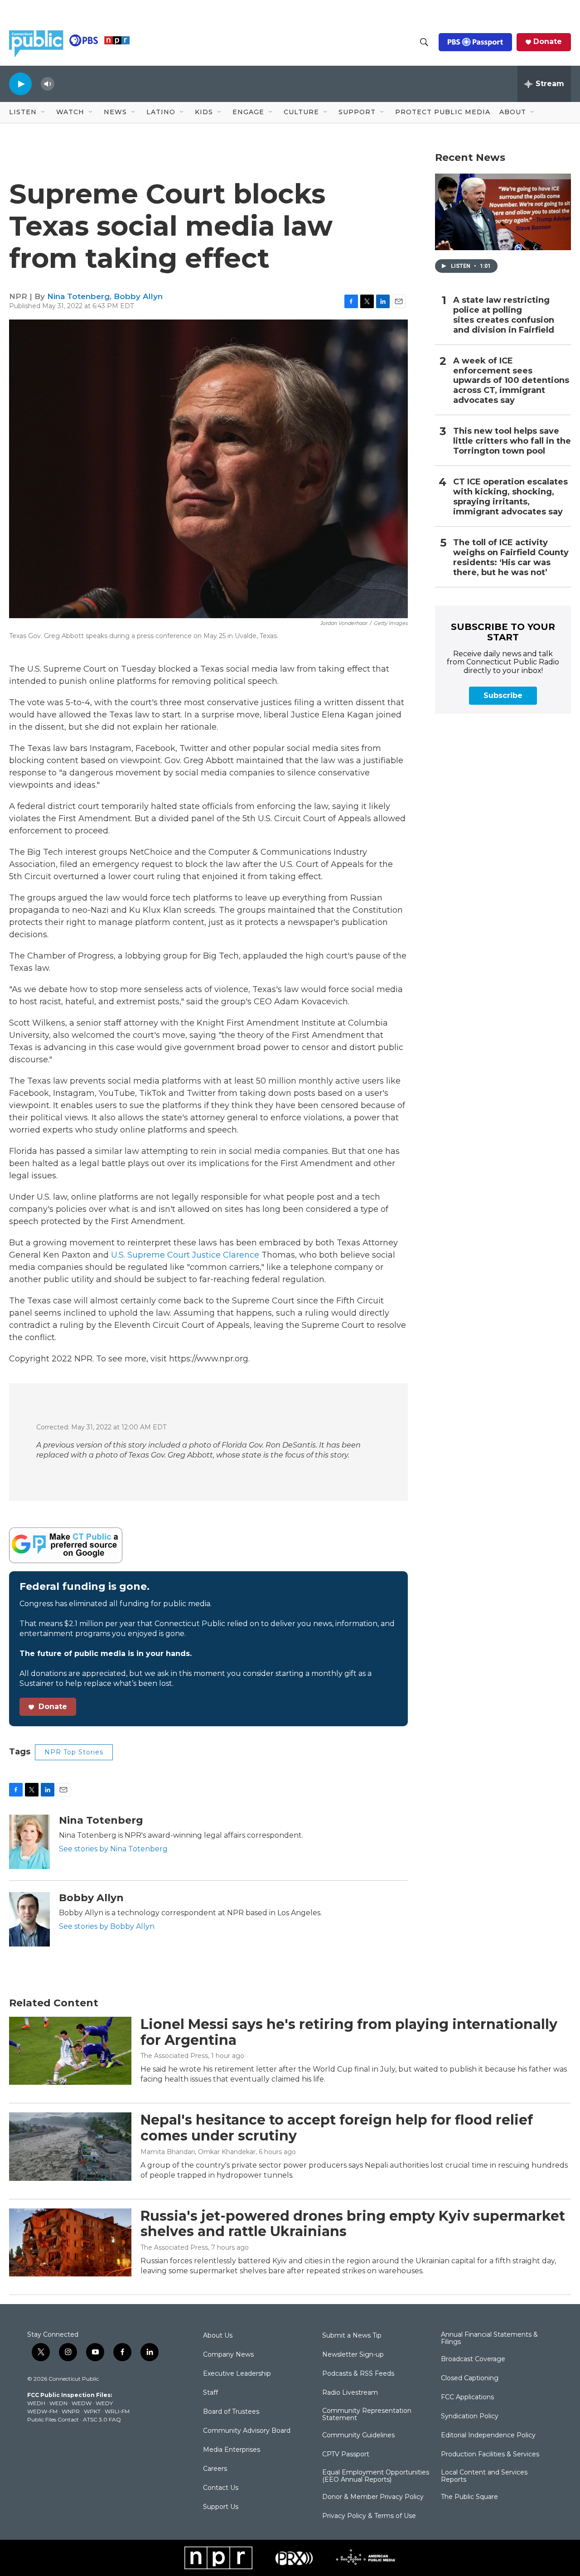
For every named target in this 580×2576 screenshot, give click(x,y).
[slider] (62, 84)
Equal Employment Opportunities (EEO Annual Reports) (376, 2476)
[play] (20, 84)
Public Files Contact (53, 2419)
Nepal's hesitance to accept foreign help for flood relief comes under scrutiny (337, 2128)
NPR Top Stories (74, 1752)
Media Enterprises (232, 2450)
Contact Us (221, 2488)
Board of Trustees (231, 2412)
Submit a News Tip (352, 2336)
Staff (210, 2393)
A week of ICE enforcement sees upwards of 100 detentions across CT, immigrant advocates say (511, 381)
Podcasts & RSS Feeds (358, 2374)
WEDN (58, 2403)
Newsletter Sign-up (353, 2355)
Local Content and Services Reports (484, 2476)
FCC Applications (467, 2397)
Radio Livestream (350, 2393)
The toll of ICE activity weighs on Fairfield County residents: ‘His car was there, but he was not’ (511, 558)
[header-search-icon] (424, 42)
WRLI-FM (117, 2411)
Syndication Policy (470, 2416)
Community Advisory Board (247, 2431)
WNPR (71, 2411)
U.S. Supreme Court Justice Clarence (185, 1255)
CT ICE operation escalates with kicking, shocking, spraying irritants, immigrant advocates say (510, 497)
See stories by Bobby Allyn (107, 1926)
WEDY (104, 2403)
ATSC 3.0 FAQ (102, 2419)
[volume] (48, 84)
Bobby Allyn (138, 296)
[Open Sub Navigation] (43, 112)
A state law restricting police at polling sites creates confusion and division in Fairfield (504, 315)
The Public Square (469, 2497)
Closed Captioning (470, 2378)
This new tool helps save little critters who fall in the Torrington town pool (512, 441)
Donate (548, 42)
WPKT (92, 2411)
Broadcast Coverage (473, 2359)
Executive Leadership (237, 2374)
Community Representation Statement (367, 2415)
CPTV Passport (346, 2455)
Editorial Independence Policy (488, 2436)
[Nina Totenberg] (29, 1842)
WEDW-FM (42, 2411)
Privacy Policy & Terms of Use (369, 2516)
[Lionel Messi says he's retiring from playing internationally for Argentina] (70, 2051)
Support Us (221, 2507)
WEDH (36, 2403)
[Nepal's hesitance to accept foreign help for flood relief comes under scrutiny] (70, 2146)
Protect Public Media (443, 112)
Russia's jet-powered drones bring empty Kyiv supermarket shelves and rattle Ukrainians (353, 2224)
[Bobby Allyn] (29, 1919)
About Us (218, 2336)
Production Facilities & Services (490, 2455)
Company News (228, 2355)
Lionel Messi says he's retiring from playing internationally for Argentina (349, 2032)
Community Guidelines (358, 2436)
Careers (215, 2469)
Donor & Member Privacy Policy (373, 2497)
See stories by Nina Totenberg (113, 1849)
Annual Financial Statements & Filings (489, 2339)
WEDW (82, 2403)
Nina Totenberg (78, 296)
